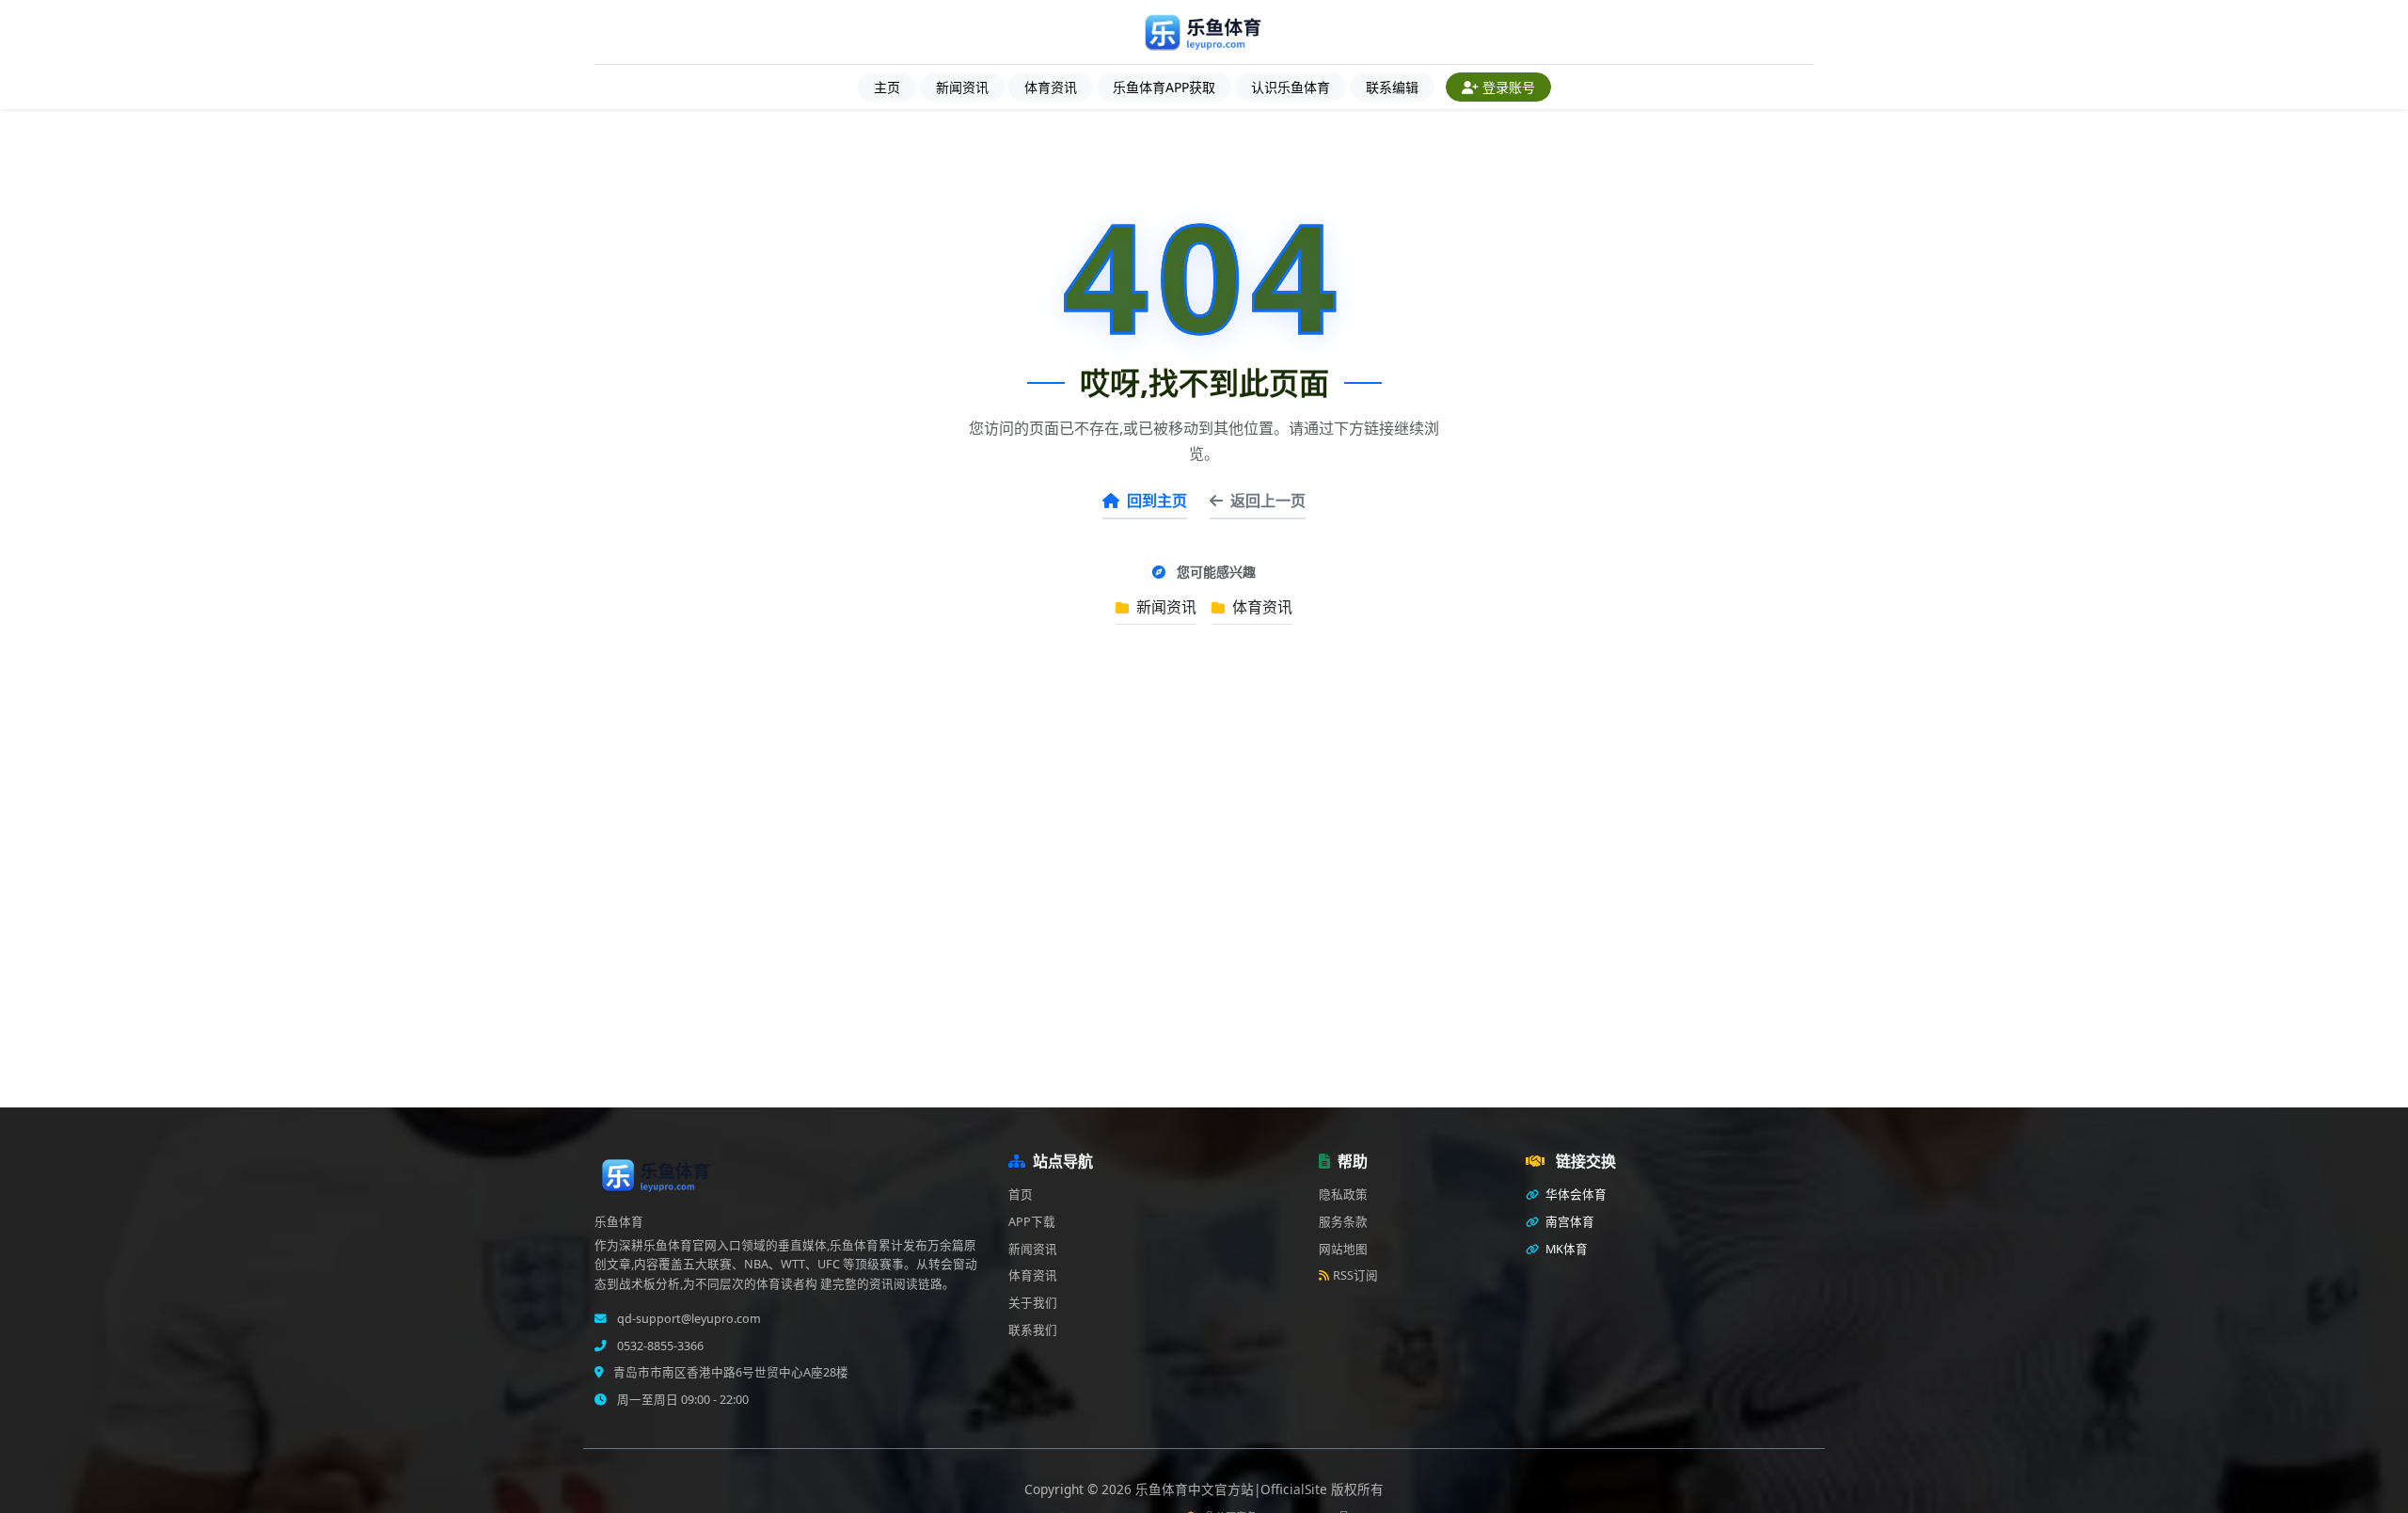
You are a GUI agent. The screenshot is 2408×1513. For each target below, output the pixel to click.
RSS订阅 (1355, 1275)
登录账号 (1509, 87)
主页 (887, 87)
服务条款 (1343, 1222)
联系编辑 (1392, 87)
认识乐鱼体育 (1291, 87)
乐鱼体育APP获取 (1164, 87)
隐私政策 (1343, 1194)
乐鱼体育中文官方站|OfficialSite (1233, 1489)
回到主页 (1157, 501)
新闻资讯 (962, 87)
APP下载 (1032, 1222)
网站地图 (1343, 1249)
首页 (1021, 1194)
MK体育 (1565, 1249)
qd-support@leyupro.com (688, 1319)
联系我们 (1033, 1330)
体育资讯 (1051, 87)
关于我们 (1033, 1303)
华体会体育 (1575, 1194)
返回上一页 (1268, 501)
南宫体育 (1568, 1222)
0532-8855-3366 (659, 1346)
